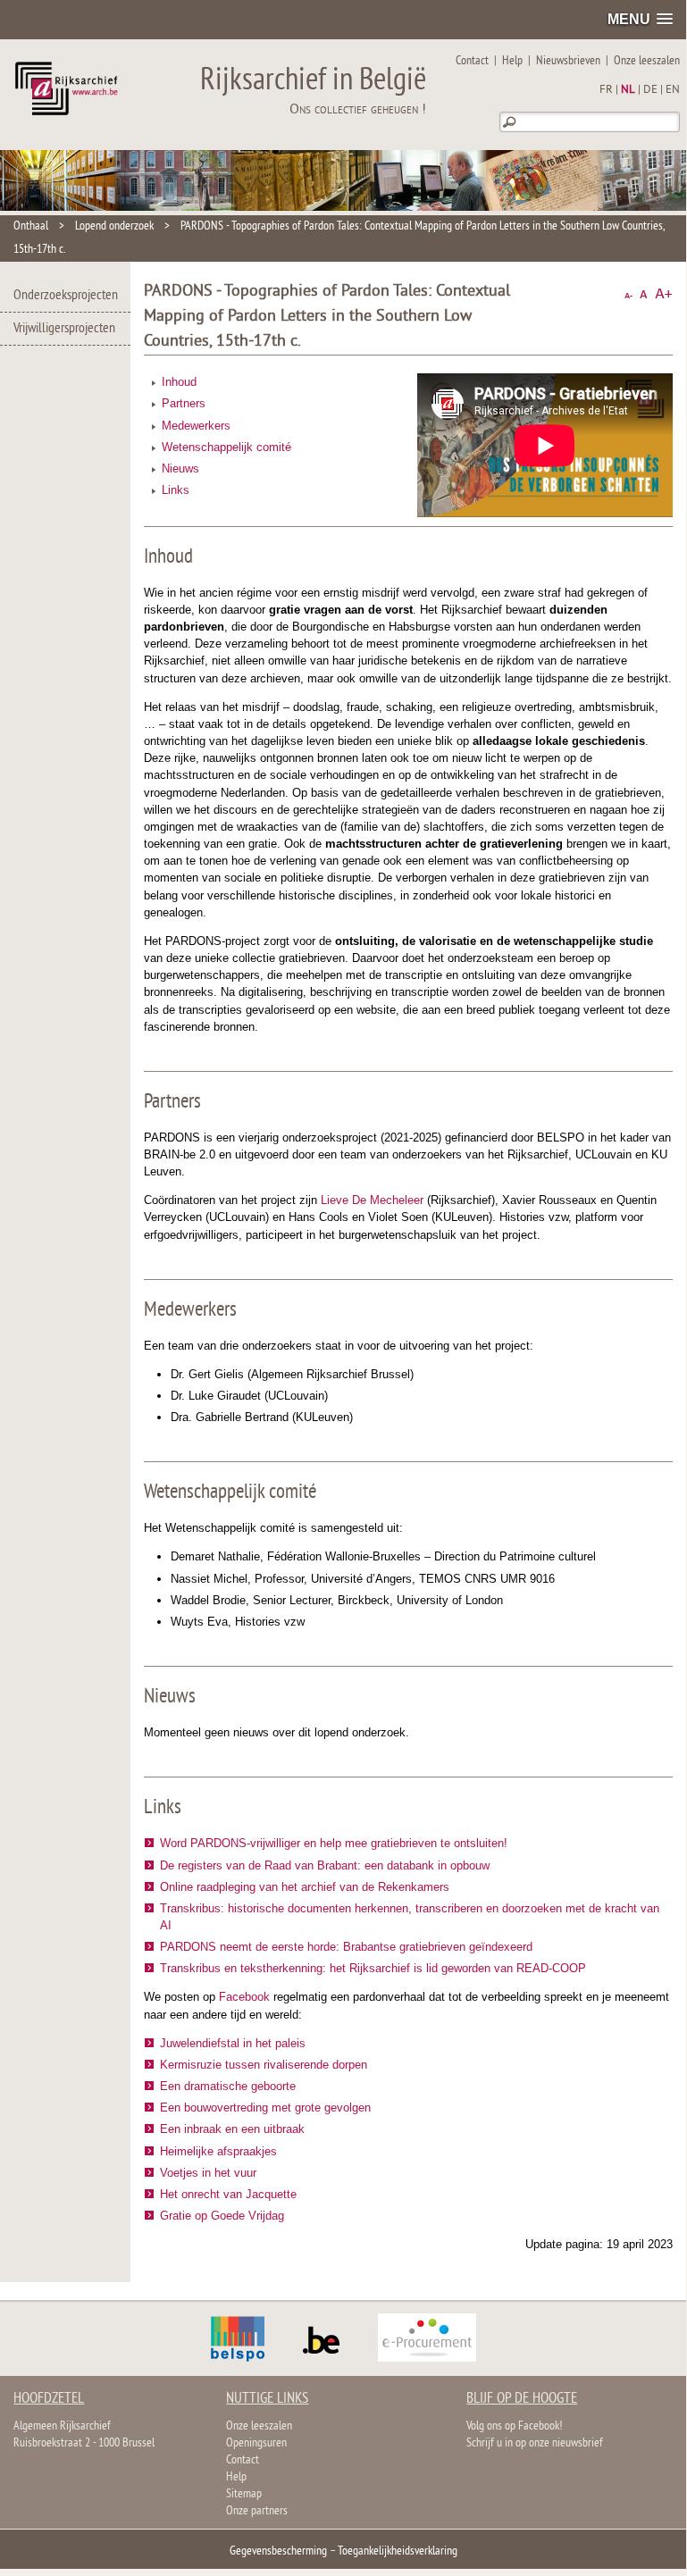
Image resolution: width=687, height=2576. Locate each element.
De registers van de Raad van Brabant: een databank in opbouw (325, 1865)
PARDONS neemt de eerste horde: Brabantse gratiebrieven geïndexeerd (346, 1947)
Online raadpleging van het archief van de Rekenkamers (305, 1887)
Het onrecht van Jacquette (228, 2194)
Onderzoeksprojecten (66, 296)
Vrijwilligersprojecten (64, 329)
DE (650, 90)
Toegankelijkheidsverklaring (398, 2551)
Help (512, 61)
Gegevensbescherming (278, 2551)
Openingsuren (256, 2443)
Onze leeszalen (647, 61)
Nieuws (180, 468)
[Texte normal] (644, 294)
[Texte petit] (628, 294)
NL (628, 90)
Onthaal (31, 226)
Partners (184, 403)
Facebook (244, 1997)
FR (606, 90)
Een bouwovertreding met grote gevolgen (265, 2108)
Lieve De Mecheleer (372, 1200)
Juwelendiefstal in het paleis (233, 2043)
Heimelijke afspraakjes (218, 2151)
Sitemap (244, 2494)
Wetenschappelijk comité (226, 447)
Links (176, 490)
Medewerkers (196, 426)
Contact (472, 61)
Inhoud (179, 382)
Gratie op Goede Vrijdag (222, 2216)
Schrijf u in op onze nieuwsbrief (535, 2443)
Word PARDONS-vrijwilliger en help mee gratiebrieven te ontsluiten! (334, 1843)
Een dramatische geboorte (228, 2086)
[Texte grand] (664, 294)
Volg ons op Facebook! (514, 2426)
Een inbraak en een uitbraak (232, 2129)
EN (673, 90)
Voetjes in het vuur (208, 2173)
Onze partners (257, 2511)
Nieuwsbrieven (568, 61)
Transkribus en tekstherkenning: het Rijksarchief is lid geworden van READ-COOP (373, 1968)
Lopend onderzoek (114, 226)
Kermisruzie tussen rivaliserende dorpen (264, 2065)
